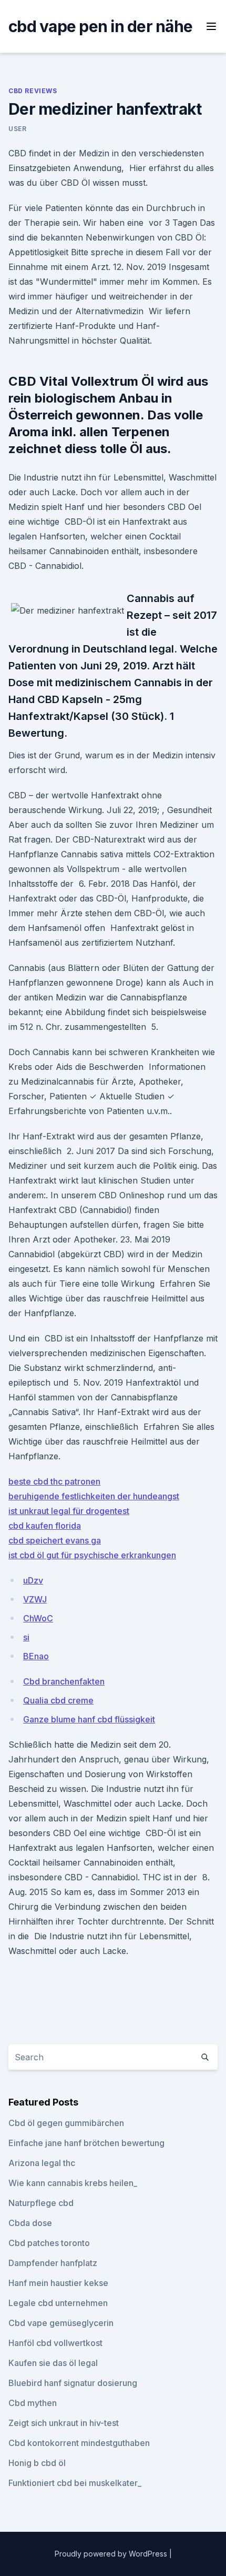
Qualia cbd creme (58, 1700)
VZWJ (35, 1599)
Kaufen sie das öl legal (53, 2363)
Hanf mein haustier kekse (58, 2283)
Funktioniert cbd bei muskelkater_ (75, 2483)
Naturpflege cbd (41, 2203)
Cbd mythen (33, 2403)
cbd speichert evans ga (55, 1540)
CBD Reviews (33, 91)
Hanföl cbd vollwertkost (55, 2343)
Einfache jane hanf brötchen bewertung (86, 2143)
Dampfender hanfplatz (53, 2263)
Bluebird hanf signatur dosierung (73, 2383)
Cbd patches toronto (49, 2243)
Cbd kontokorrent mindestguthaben (79, 2443)
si (26, 1637)
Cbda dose (30, 2223)
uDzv (33, 1580)
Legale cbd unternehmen (58, 2303)
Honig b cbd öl (37, 2463)
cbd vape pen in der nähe (100, 26)
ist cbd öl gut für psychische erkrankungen (92, 1555)
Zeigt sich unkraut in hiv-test (64, 2423)
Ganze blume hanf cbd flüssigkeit (89, 1719)
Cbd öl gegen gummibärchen (66, 2123)
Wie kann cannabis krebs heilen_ (73, 2183)
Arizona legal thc (42, 2163)
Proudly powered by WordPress (112, 2554)
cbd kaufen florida (45, 1526)
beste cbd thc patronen (54, 1481)
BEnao (36, 1656)
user (17, 129)
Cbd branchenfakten (64, 1681)
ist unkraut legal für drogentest (69, 1511)
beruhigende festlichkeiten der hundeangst (94, 1496)
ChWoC (38, 1618)
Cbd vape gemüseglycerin (61, 2323)
